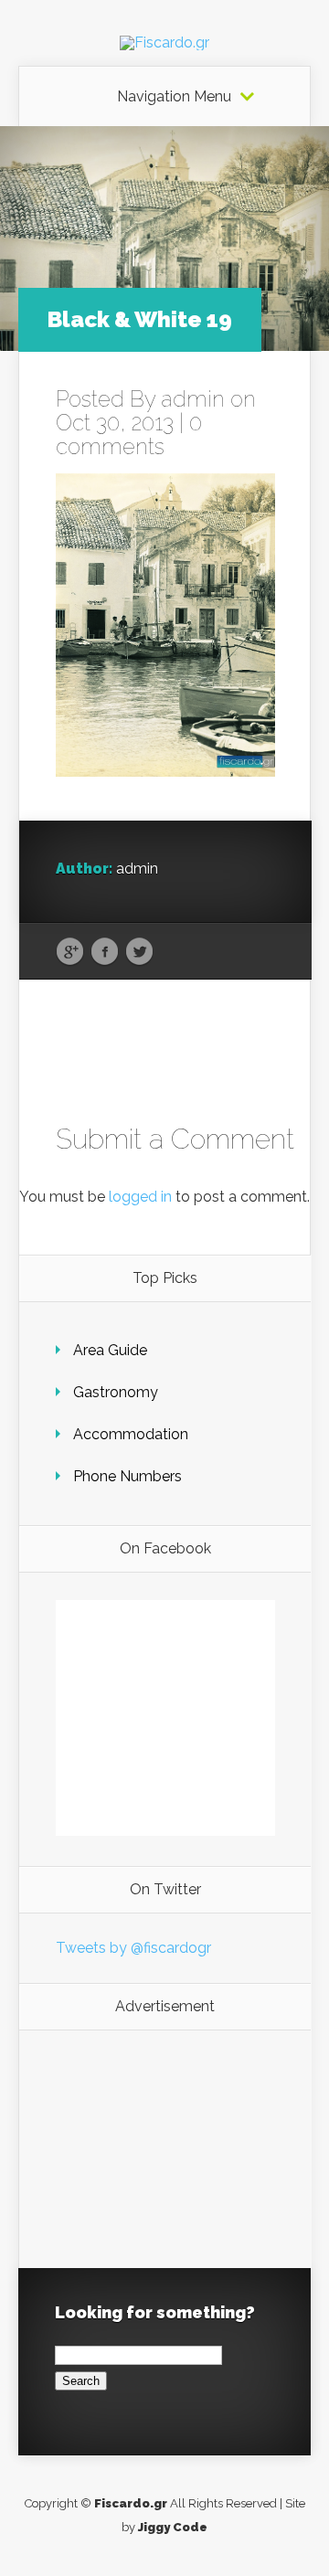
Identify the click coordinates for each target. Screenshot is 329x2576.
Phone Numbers (127, 1476)
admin (193, 399)
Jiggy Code (173, 2527)
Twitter (139, 952)
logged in (140, 1197)
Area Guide (110, 1350)
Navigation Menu (174, 97)
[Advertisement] (165, 2149)
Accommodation (131, 1434)
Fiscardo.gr (131, 2503)
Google (70, 952)
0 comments (129, 435)
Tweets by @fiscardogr (133, 1948)
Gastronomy (116, 1392)
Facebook (105, 952)
